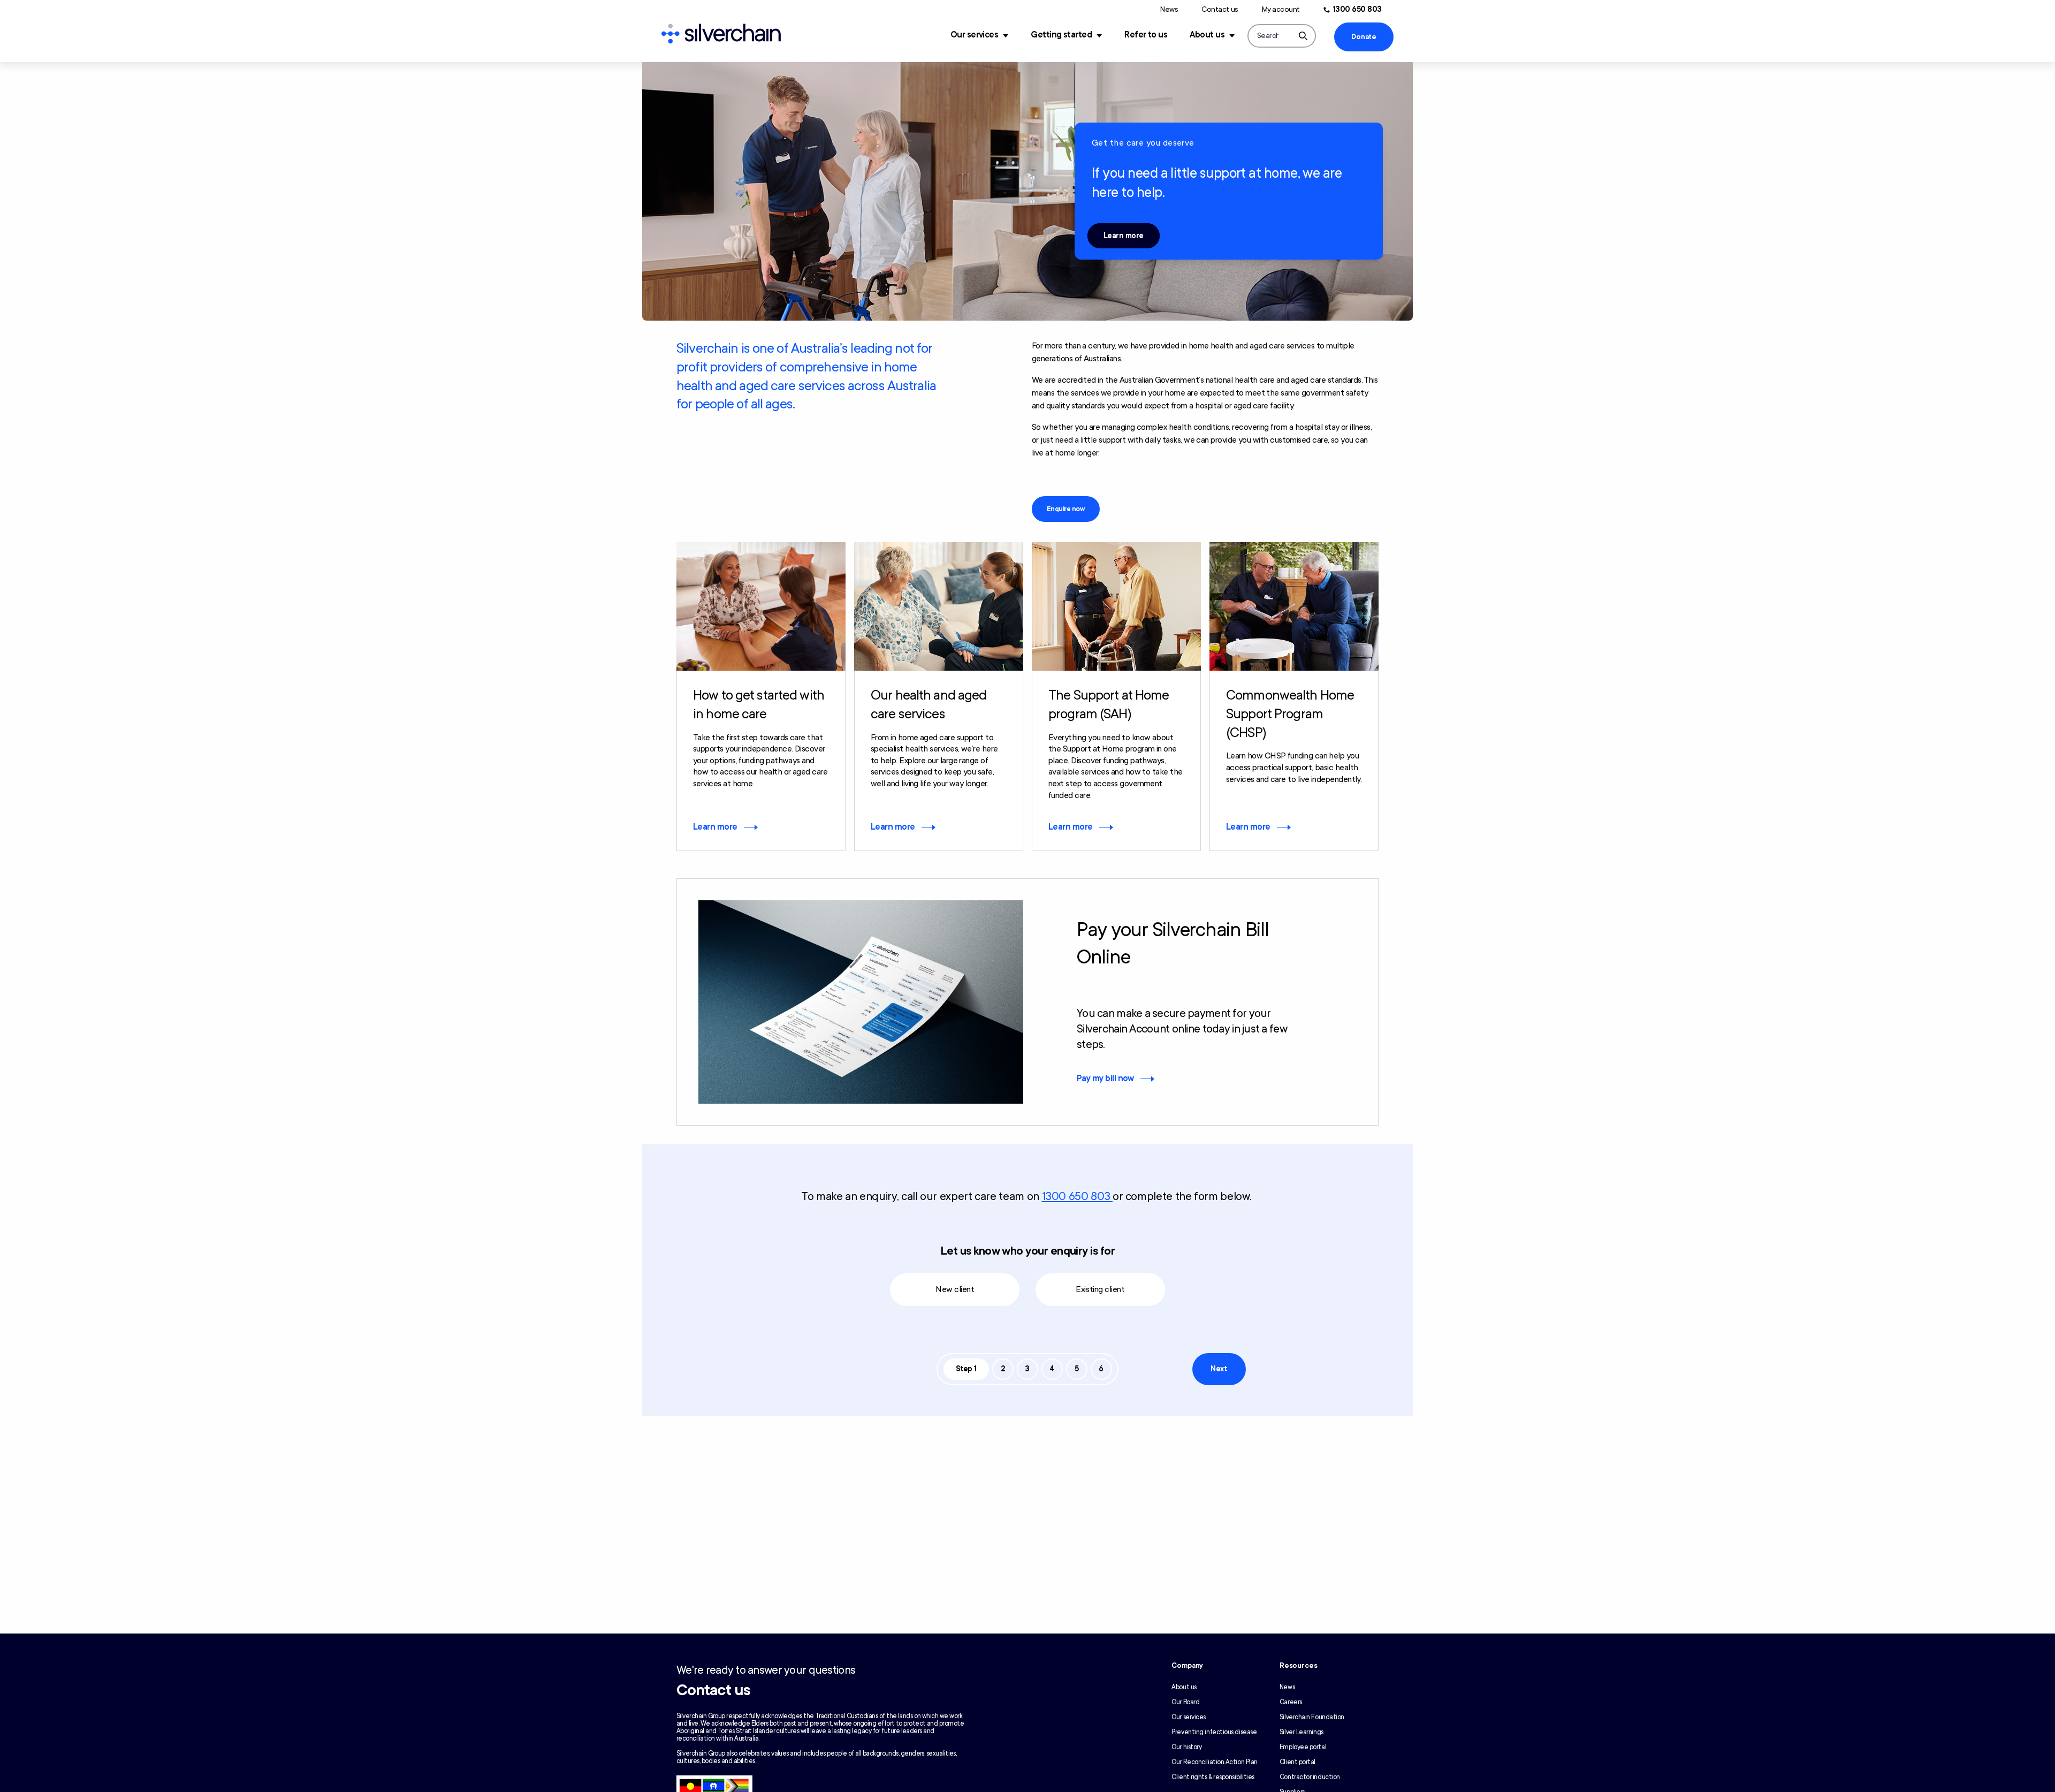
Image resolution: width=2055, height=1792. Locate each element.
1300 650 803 (1357, 9)
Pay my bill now (1105, 1079)
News (1169, 9)
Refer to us (1146, 35)
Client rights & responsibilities (1213, 1777)
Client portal (1297, 1762)
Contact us (1220, 9)
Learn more (1124, 236)
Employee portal (1303, 1747)
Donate (1364, 37)
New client (955, 1289)
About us (1207, 35)
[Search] (1303, 36)
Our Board (1185, 1702)
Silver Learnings (1301, 1732)
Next (1219, 1369)
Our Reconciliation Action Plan (1215, 1762)
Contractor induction (1310, 1777)
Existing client (1100, 1289)
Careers (1291, 1702)
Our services (975, 35)
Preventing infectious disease (1214, 1732)
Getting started (1061, 35)
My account (1281, 9)
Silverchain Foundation (1312, 1717)
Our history (1186, 1747)
